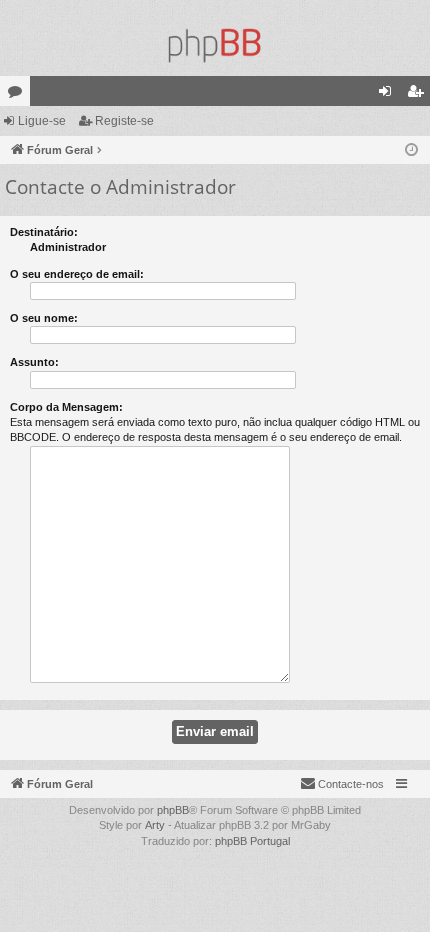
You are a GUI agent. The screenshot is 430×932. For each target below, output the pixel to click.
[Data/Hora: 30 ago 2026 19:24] (411, 150)
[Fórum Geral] (215, 45)
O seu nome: (44, 318)
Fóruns (19, 95)
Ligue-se (42, 121)
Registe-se (124, 121)
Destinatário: (44, 232)
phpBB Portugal (252, 841)
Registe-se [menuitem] (419, 95)
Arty (155, 825)
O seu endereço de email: (77, 274)
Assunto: (34, 362)
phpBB (173, 810)
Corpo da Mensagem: (66, 407)
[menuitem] (342, 784)
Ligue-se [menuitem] (389, 95)
